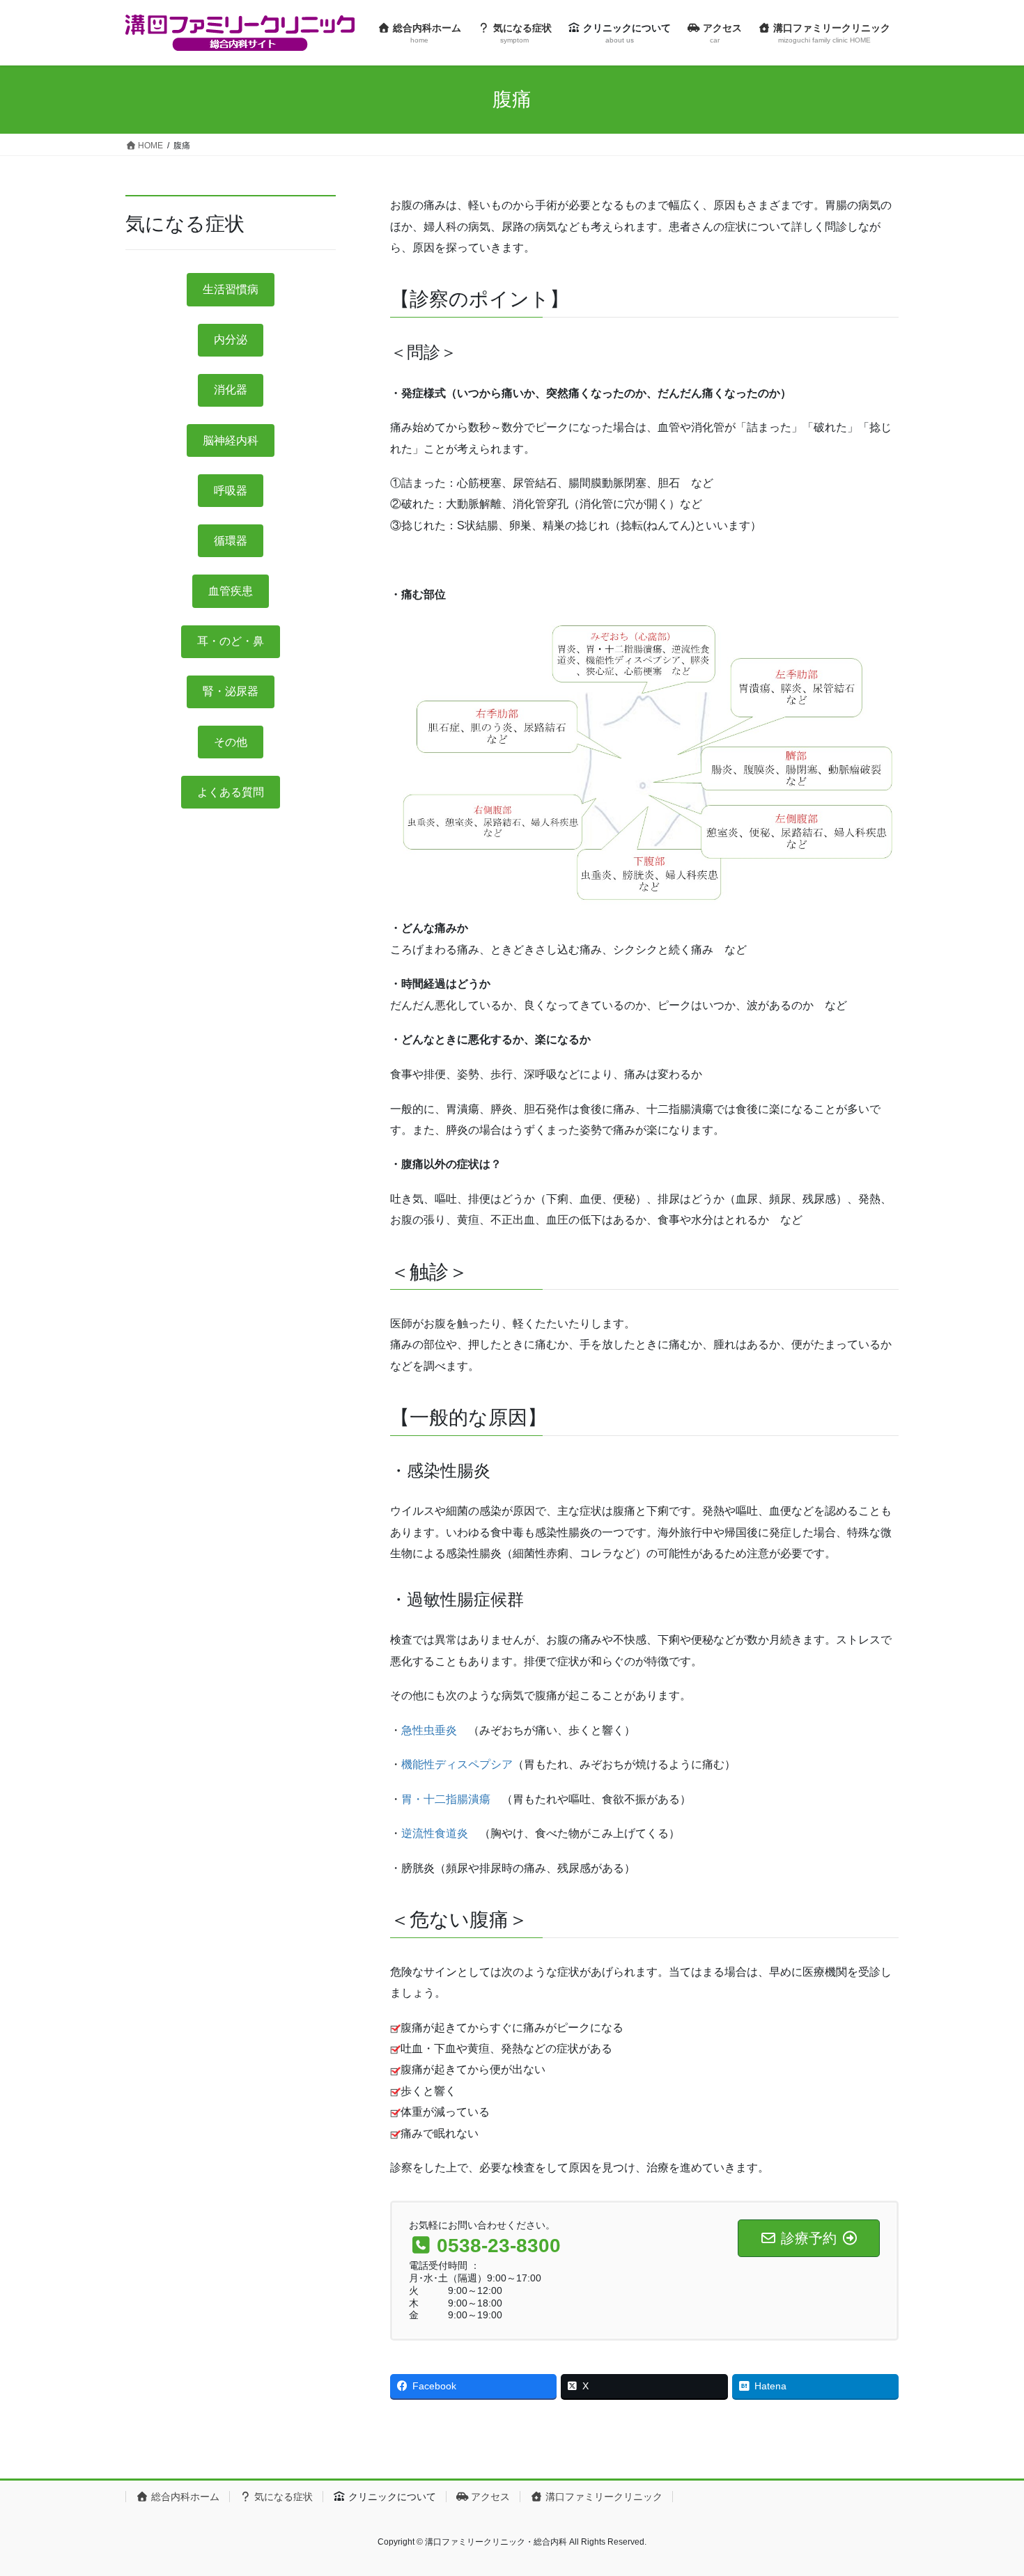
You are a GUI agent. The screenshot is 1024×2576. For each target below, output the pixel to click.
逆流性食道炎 (440, 1833)
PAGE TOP (987, 2487)
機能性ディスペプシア (457, 1764)
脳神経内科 (231, 440)
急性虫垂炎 (429, 1730)
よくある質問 (231, 792)
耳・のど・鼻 (231, 641)
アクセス (489, 2497)
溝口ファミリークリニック (603, 2497)
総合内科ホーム (184, 2497)
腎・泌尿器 (231, 691)
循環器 (231, 541)
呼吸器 (231, 491)
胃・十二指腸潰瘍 (446, 1799)
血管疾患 (231, 591)
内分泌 (231, 339)
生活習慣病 (231, 289)
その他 (231, 742)
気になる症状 (282, 2497)
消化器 (231, 390)
